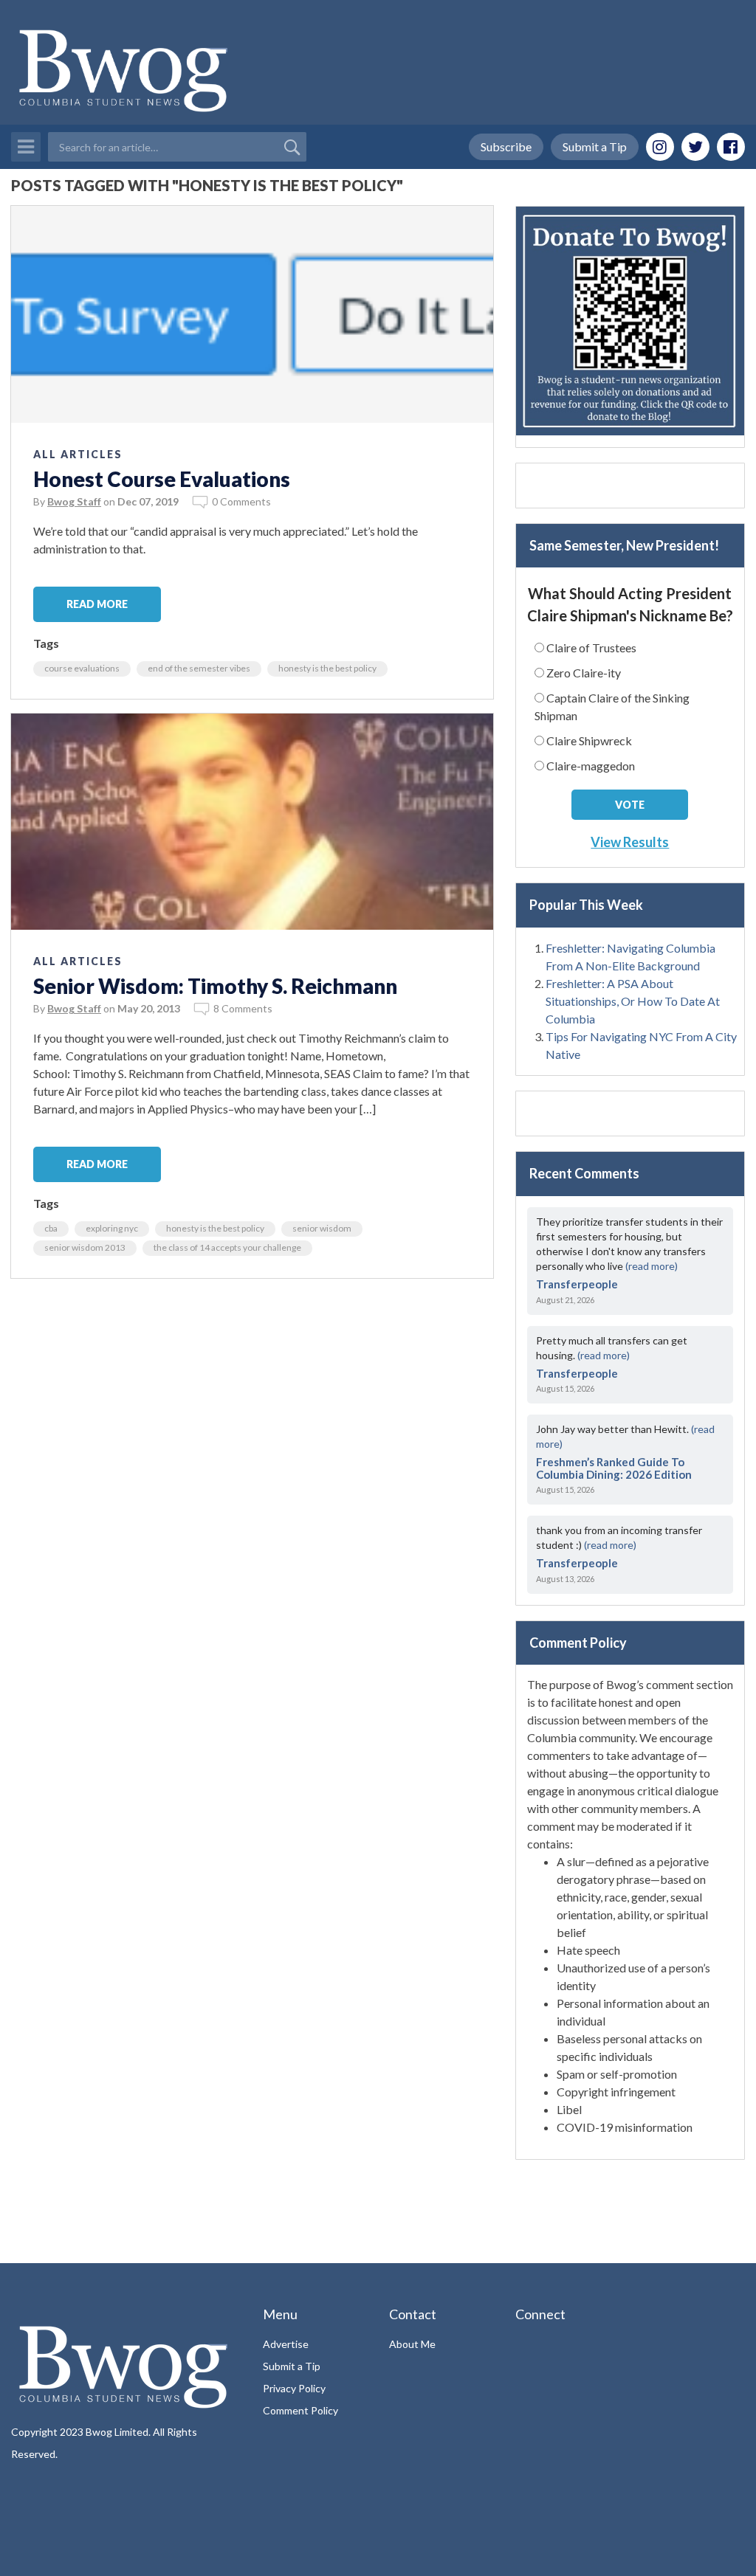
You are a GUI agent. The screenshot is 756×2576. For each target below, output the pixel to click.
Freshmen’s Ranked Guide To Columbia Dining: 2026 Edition (614, 1468)
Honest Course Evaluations (162, 479)
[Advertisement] (630, 486)
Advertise (286, 2344)
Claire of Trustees (591, 648)
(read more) (652, 1266)
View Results (630, 842)
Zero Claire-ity (584, 673)
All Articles (78, 454)
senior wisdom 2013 (85, 1247)
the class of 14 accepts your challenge (227, 1247)
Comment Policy (300, 2410)
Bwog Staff (74, 501)
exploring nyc (112, 1228)
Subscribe (506, 146)
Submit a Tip (595, 146)
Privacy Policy (294, 2388)
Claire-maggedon (591, 766)
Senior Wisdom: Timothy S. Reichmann (215, 986)
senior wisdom (322, 1228)
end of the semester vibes (199, 668)
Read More (97, 604)
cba (51, 1228)
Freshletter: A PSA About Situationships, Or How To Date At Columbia (633, 1001)
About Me (412, 2344)
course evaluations (82, 668)
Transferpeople (577, 1284)
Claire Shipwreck (589, 740)
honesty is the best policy (327, 668)
